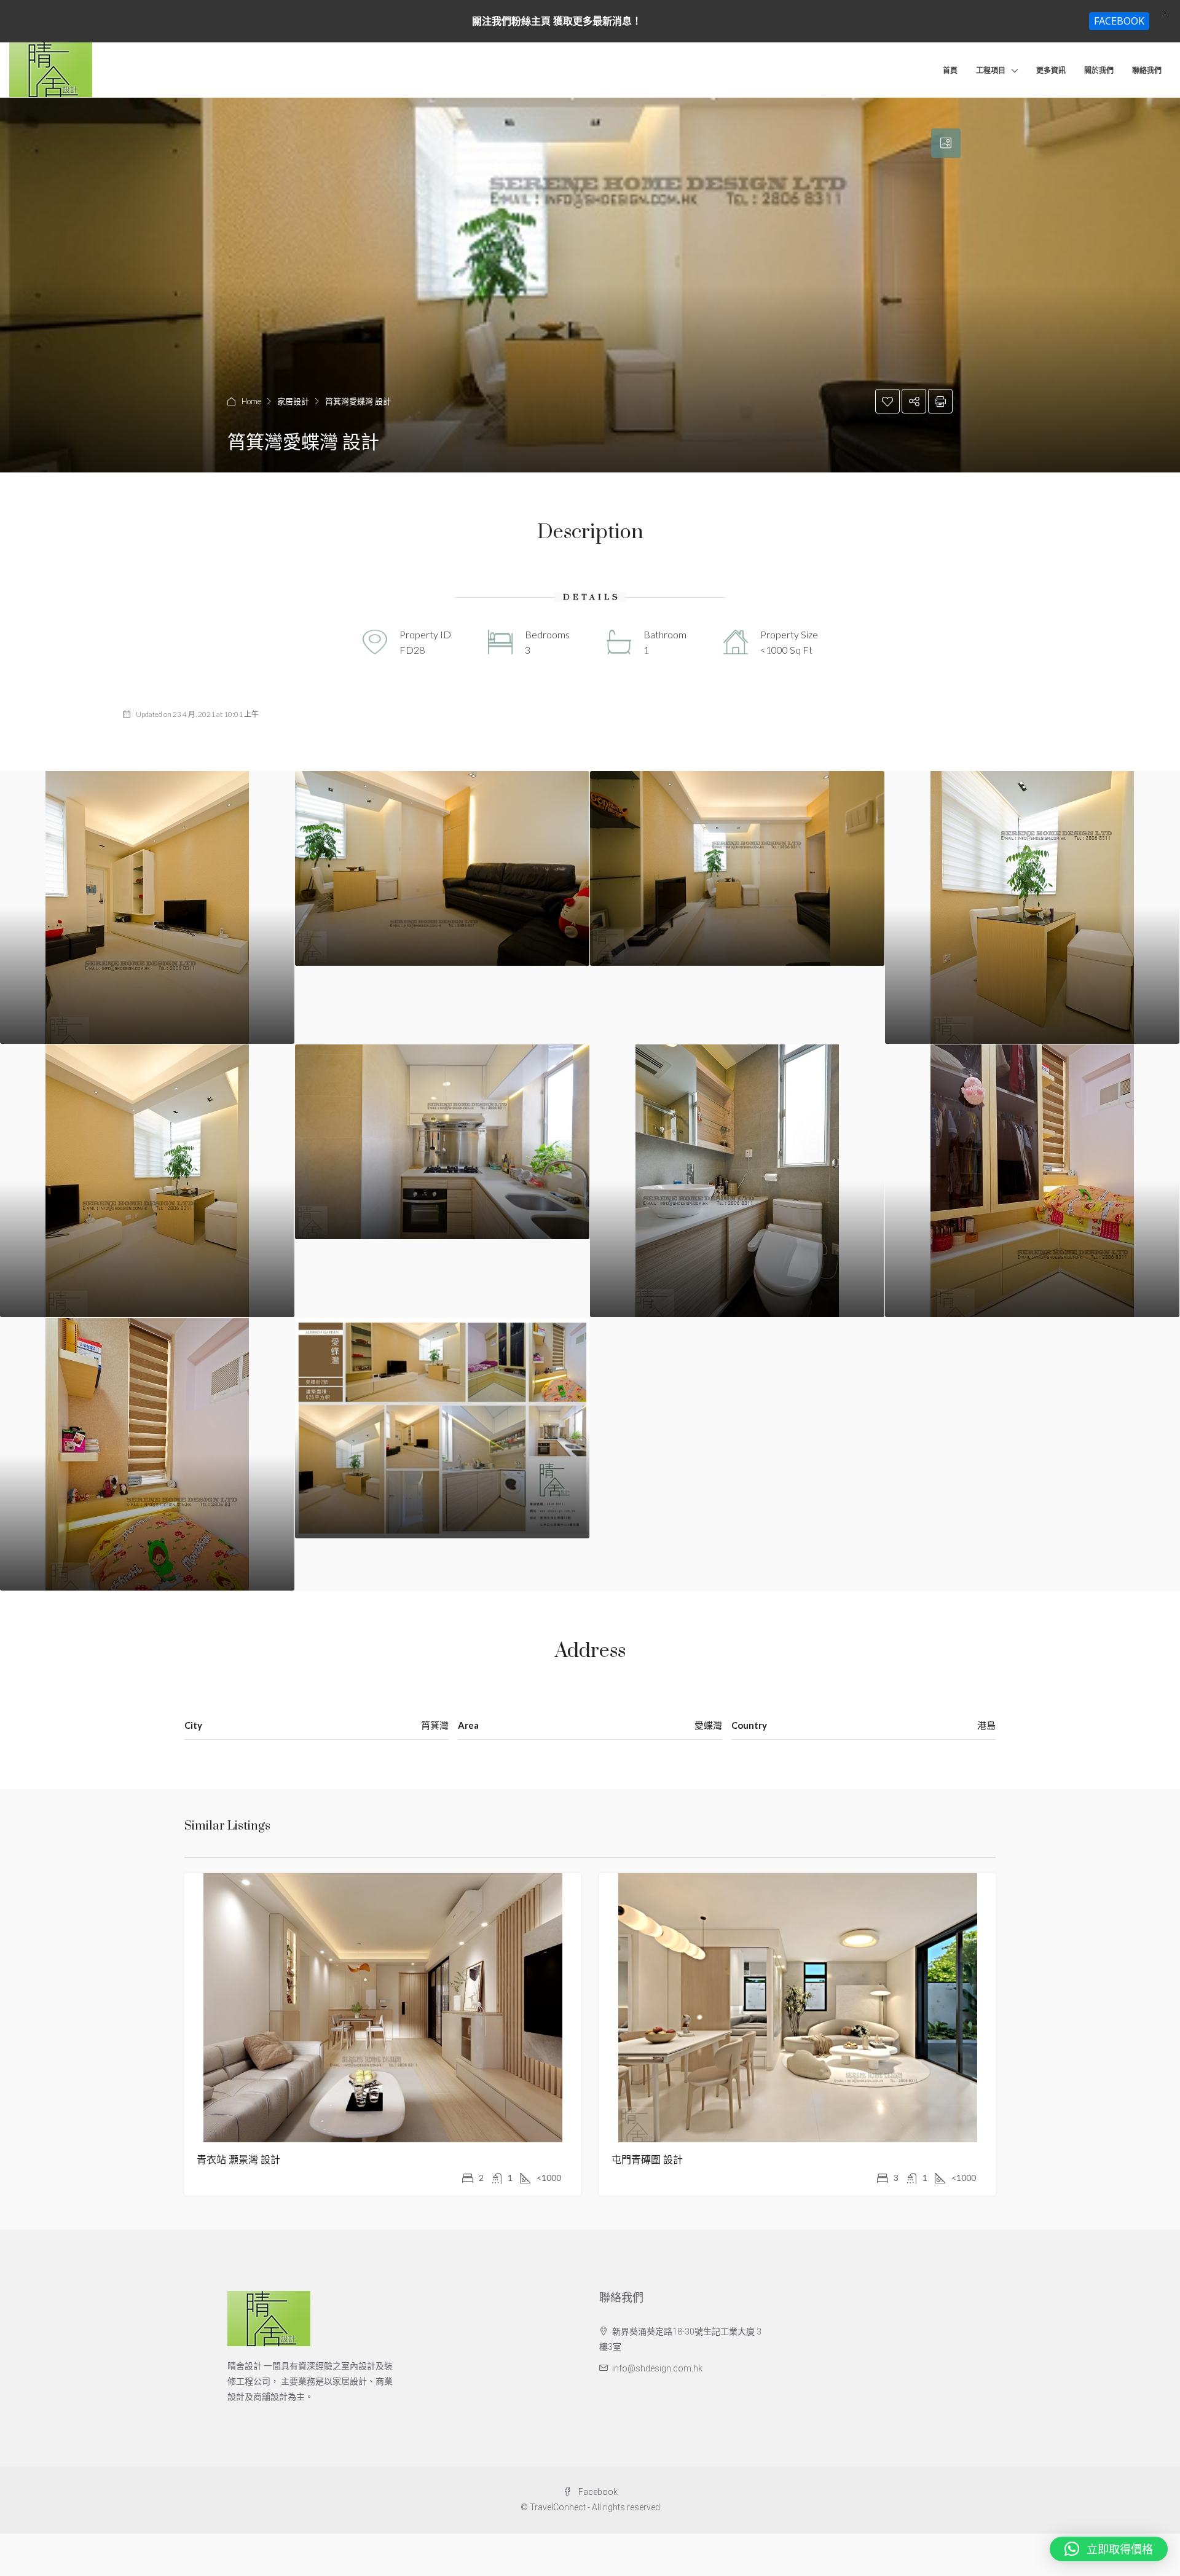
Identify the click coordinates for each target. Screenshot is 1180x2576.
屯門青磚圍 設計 (647, 2160)
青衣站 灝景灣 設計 (238, 2160)
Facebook (597, 2492)
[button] (1109, 2549)
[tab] (946, 143)
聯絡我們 (1147, 70)
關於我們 (1099, 70)
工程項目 (991, 70)
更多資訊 (1051, 70)
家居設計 (293, 401)
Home (251, 401)
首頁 (950, 70)
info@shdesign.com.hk (657, 2368)
